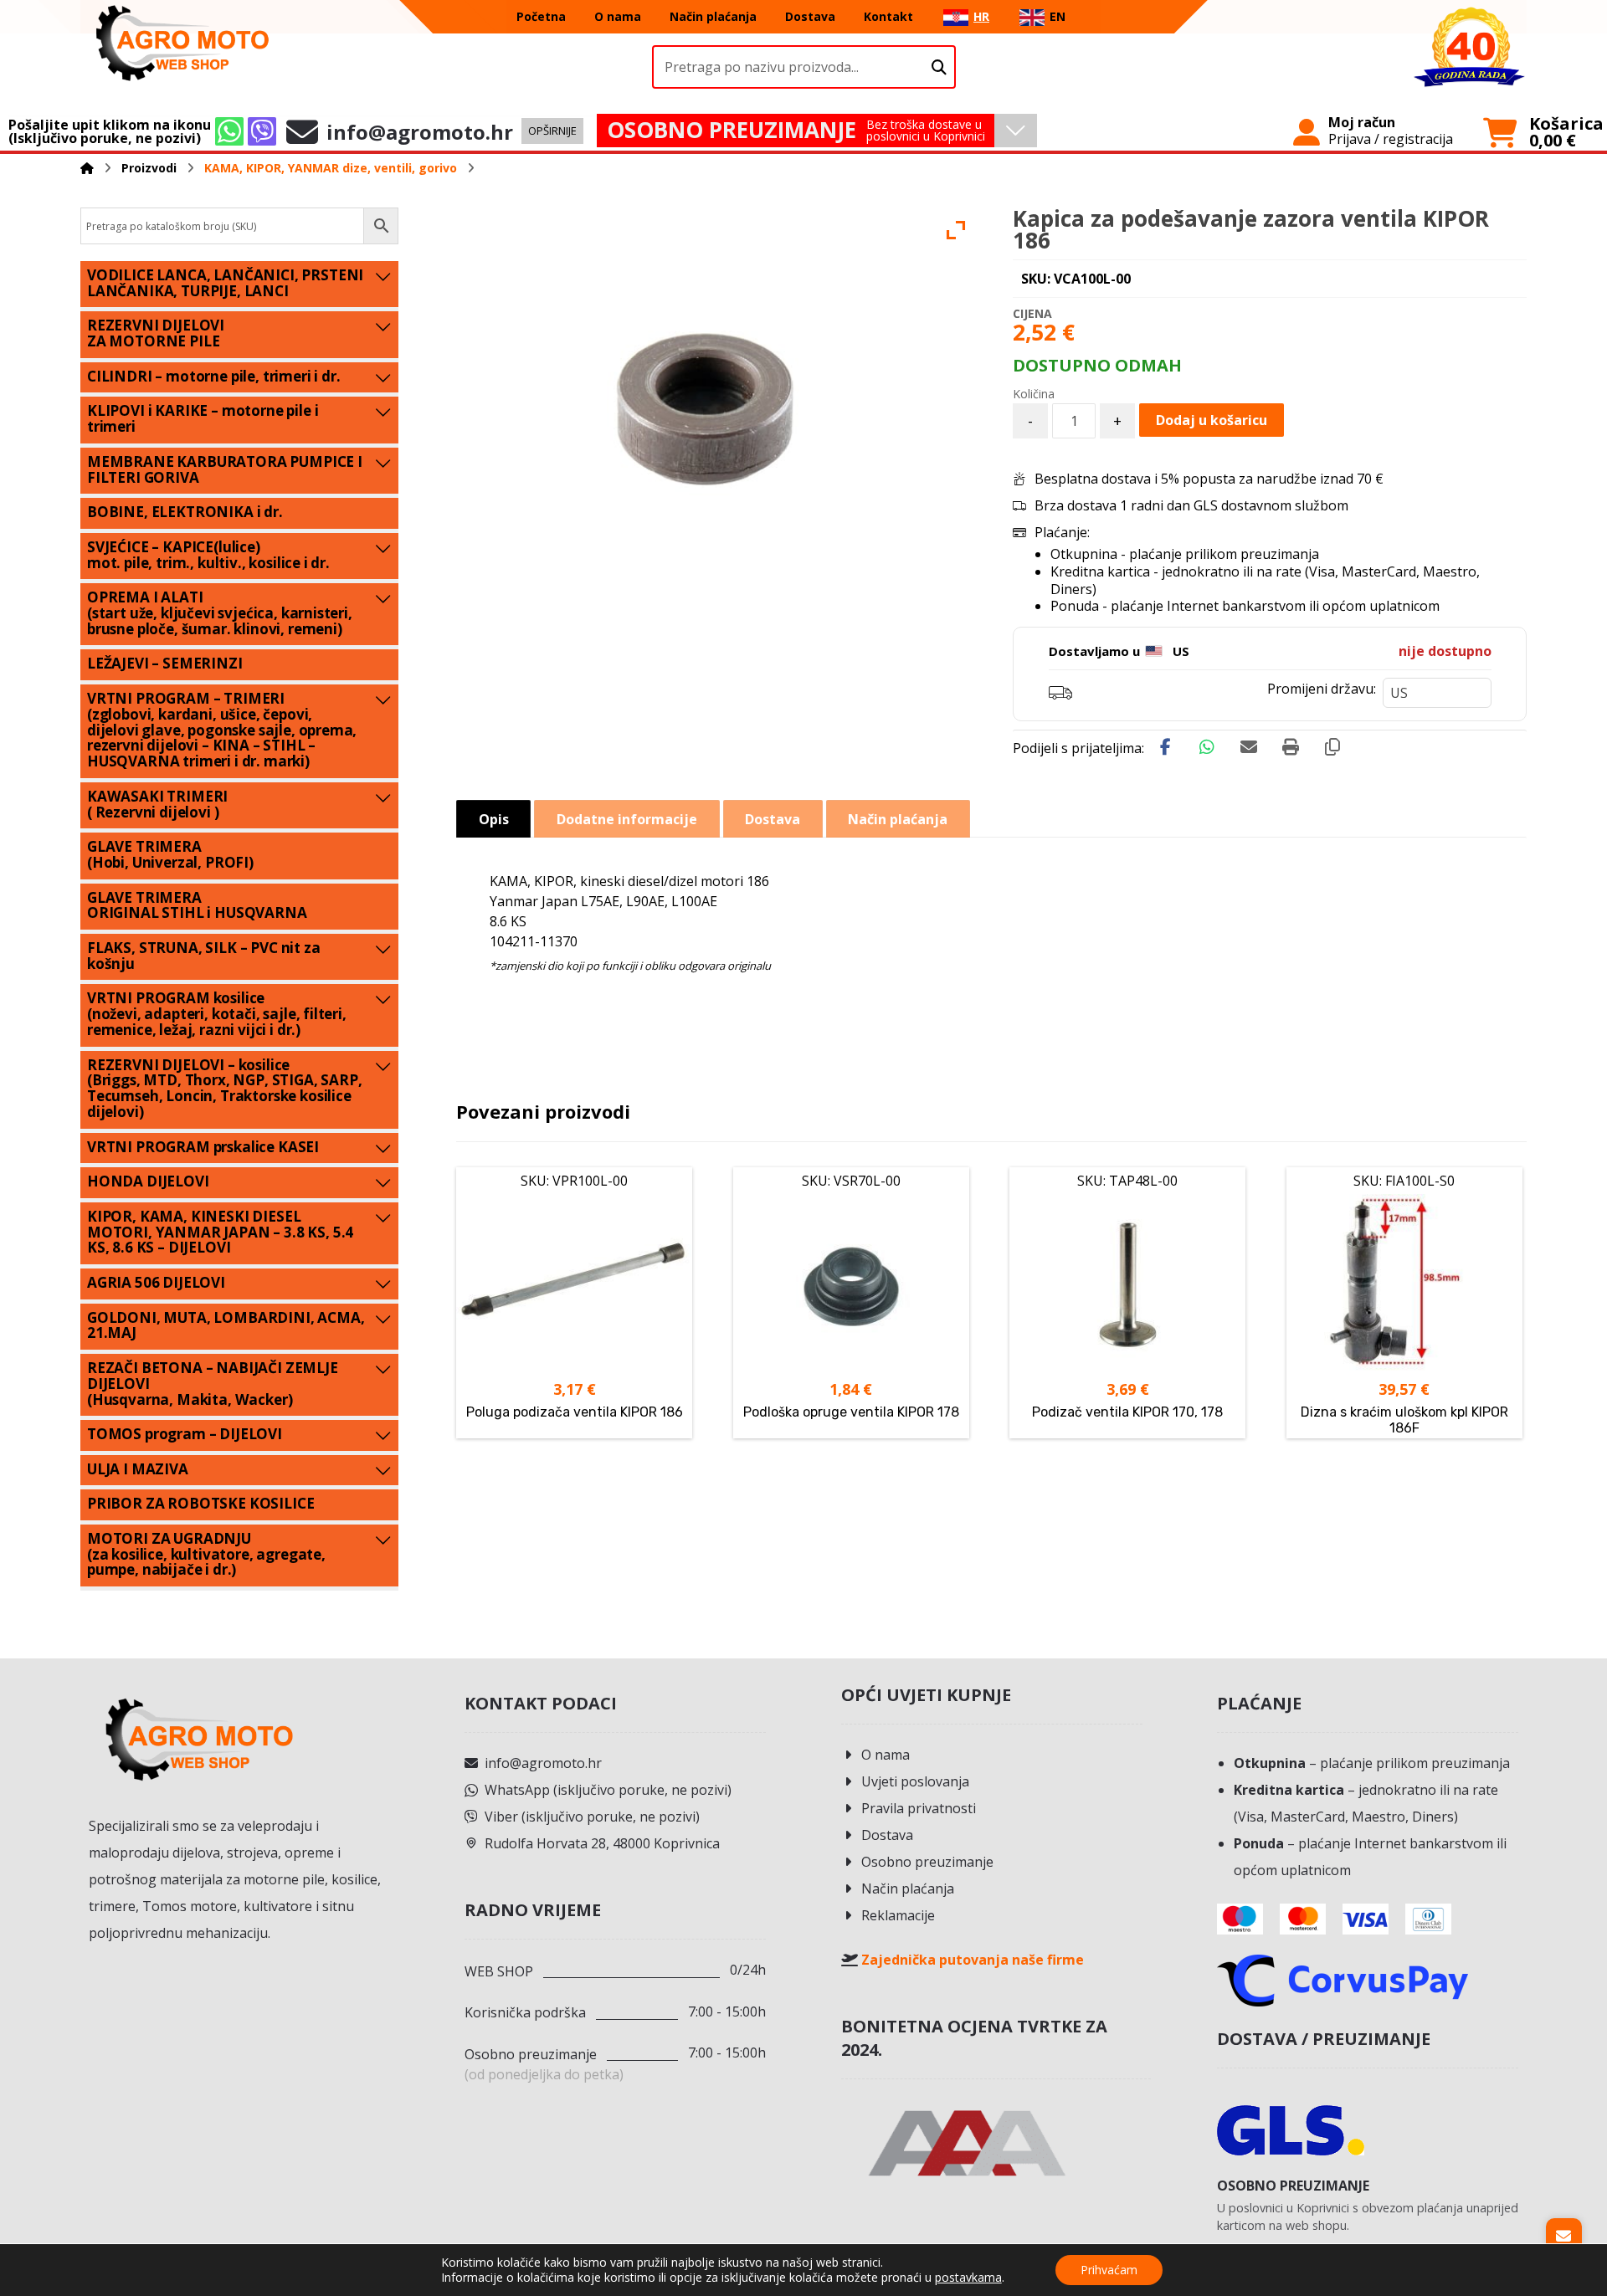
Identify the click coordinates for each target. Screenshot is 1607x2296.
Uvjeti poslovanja (915, 1781)
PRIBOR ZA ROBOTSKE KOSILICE (200, 1503)
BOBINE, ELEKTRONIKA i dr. (185, 512)
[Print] (1291, 747)
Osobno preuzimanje (927, 1862)
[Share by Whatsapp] (1207, 747)
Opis (494, 819)
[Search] (939, 67)
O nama (886, 1755)
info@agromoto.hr (543, 1763)
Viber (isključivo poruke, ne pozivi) (592, 1817)
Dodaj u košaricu (1212, 420)
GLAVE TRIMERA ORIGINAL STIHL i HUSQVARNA (197, 905)
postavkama (968, 2278)
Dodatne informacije (627, 819)
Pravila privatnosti (919, 1808)
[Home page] (87, 168)
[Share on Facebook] (1165, 747)
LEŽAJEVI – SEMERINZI (165, 663)
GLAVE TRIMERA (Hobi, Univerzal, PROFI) (170, 854)
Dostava (887, 1835)
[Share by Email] (1249, 747)
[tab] (493, 819)
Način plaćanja (908, 1889)
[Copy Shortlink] (1332, 747)
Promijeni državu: (1322, 689)
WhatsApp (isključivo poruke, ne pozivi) (608, 1790)
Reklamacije (898, 1915)
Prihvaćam (1109, 2270)
